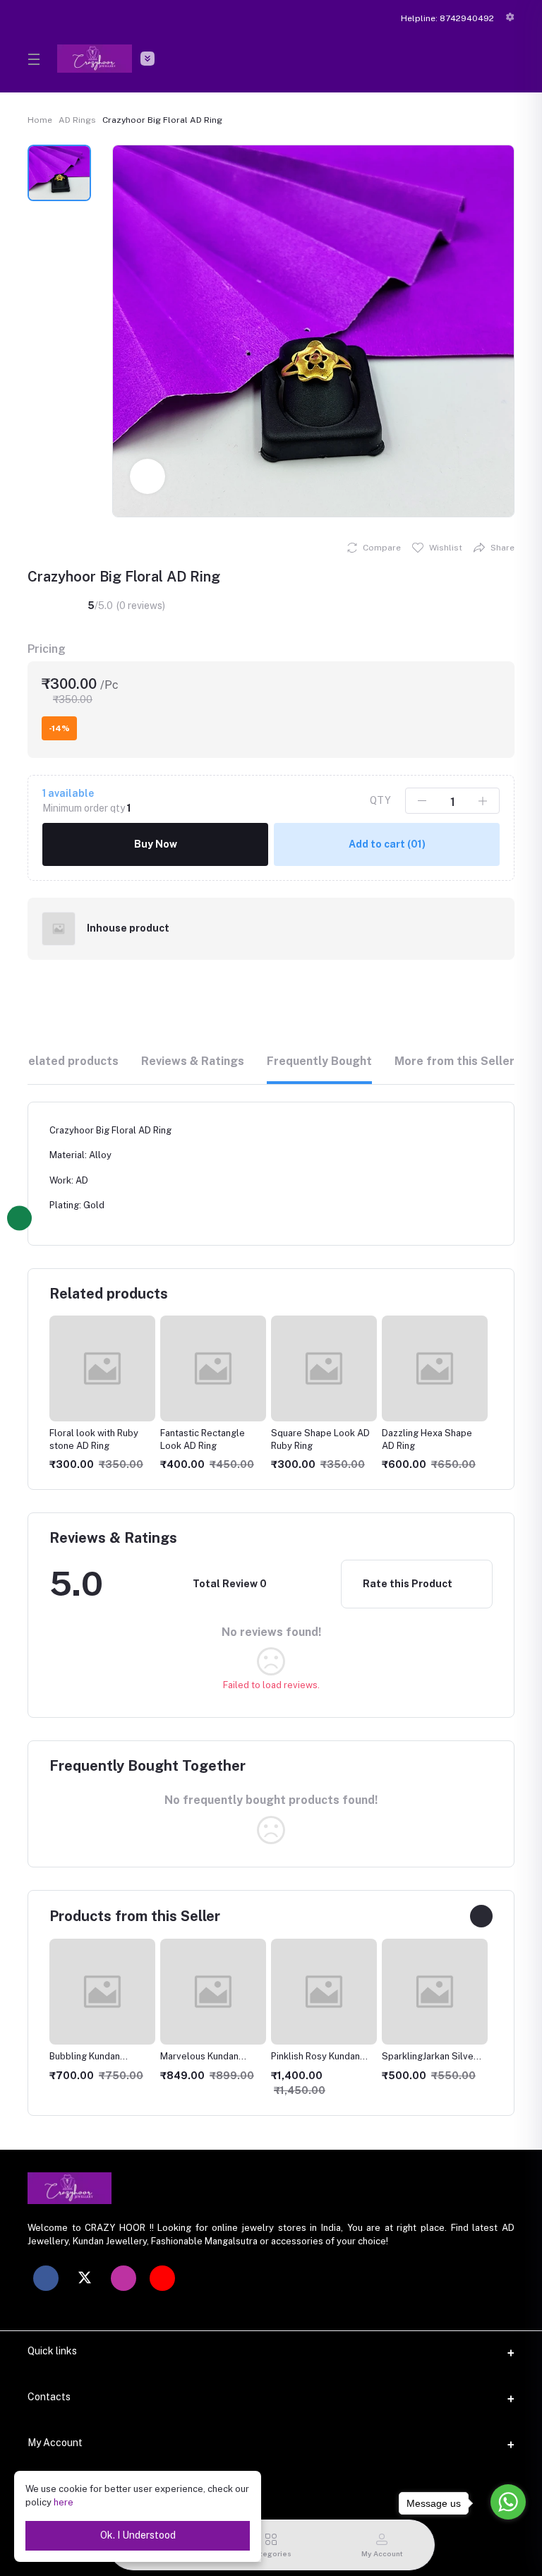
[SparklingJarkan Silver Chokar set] (324, 1992)
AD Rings (77, 120)
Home (40, 120)
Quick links (52, 2351)
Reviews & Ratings (193, 1061)
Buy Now (156, 844)
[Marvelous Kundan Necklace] (102, 1992)
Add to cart (387, 844)
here (64, 2502)
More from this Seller (454, 1061)
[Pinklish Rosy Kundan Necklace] (213, 1992)
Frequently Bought (319, 1061)
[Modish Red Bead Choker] (435, 1992)
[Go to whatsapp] (508, 2502)
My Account (55, 2443)
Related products (70, 1061)
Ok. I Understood (138, 2535)
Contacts (49, 2397)
